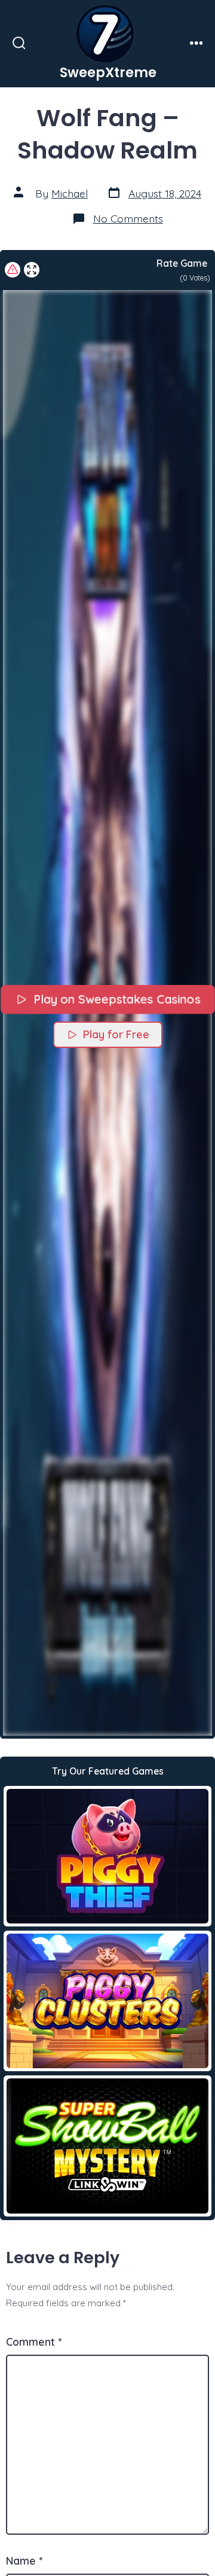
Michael (70, 193)
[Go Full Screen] (32, 270)
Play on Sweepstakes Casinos (116, 999)
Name (24, 2560)
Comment (34, 2342)
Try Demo (108, 1856)
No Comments (128, 218)
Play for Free (116, 1034)
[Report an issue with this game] (13, 270)
